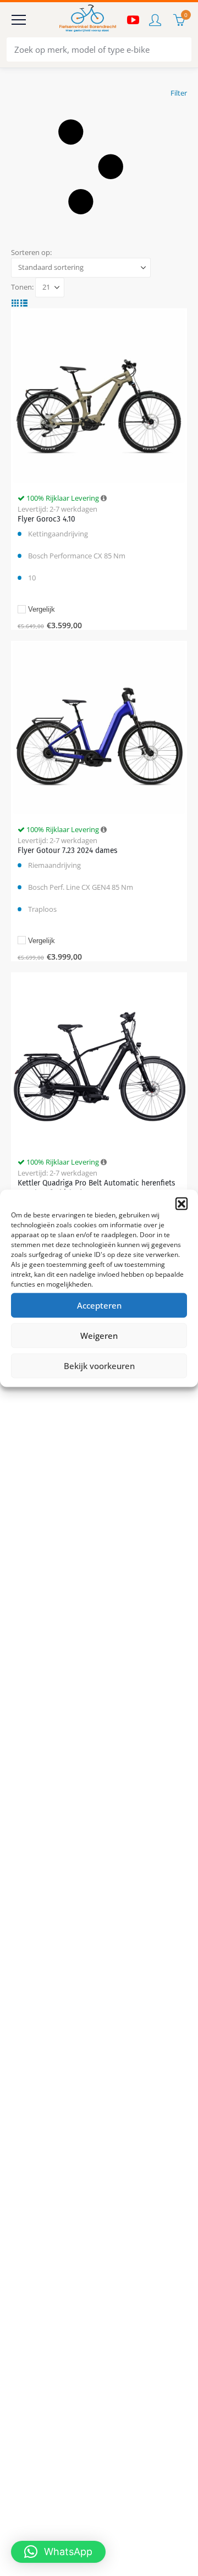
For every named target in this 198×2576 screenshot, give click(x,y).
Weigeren (99, 1336)
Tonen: (22, 287)
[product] (99, 396)
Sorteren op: (31, 252)
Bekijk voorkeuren (99, 1366)
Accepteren (99, 1305)
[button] (182, 1203)
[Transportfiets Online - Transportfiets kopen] (87, 20)
